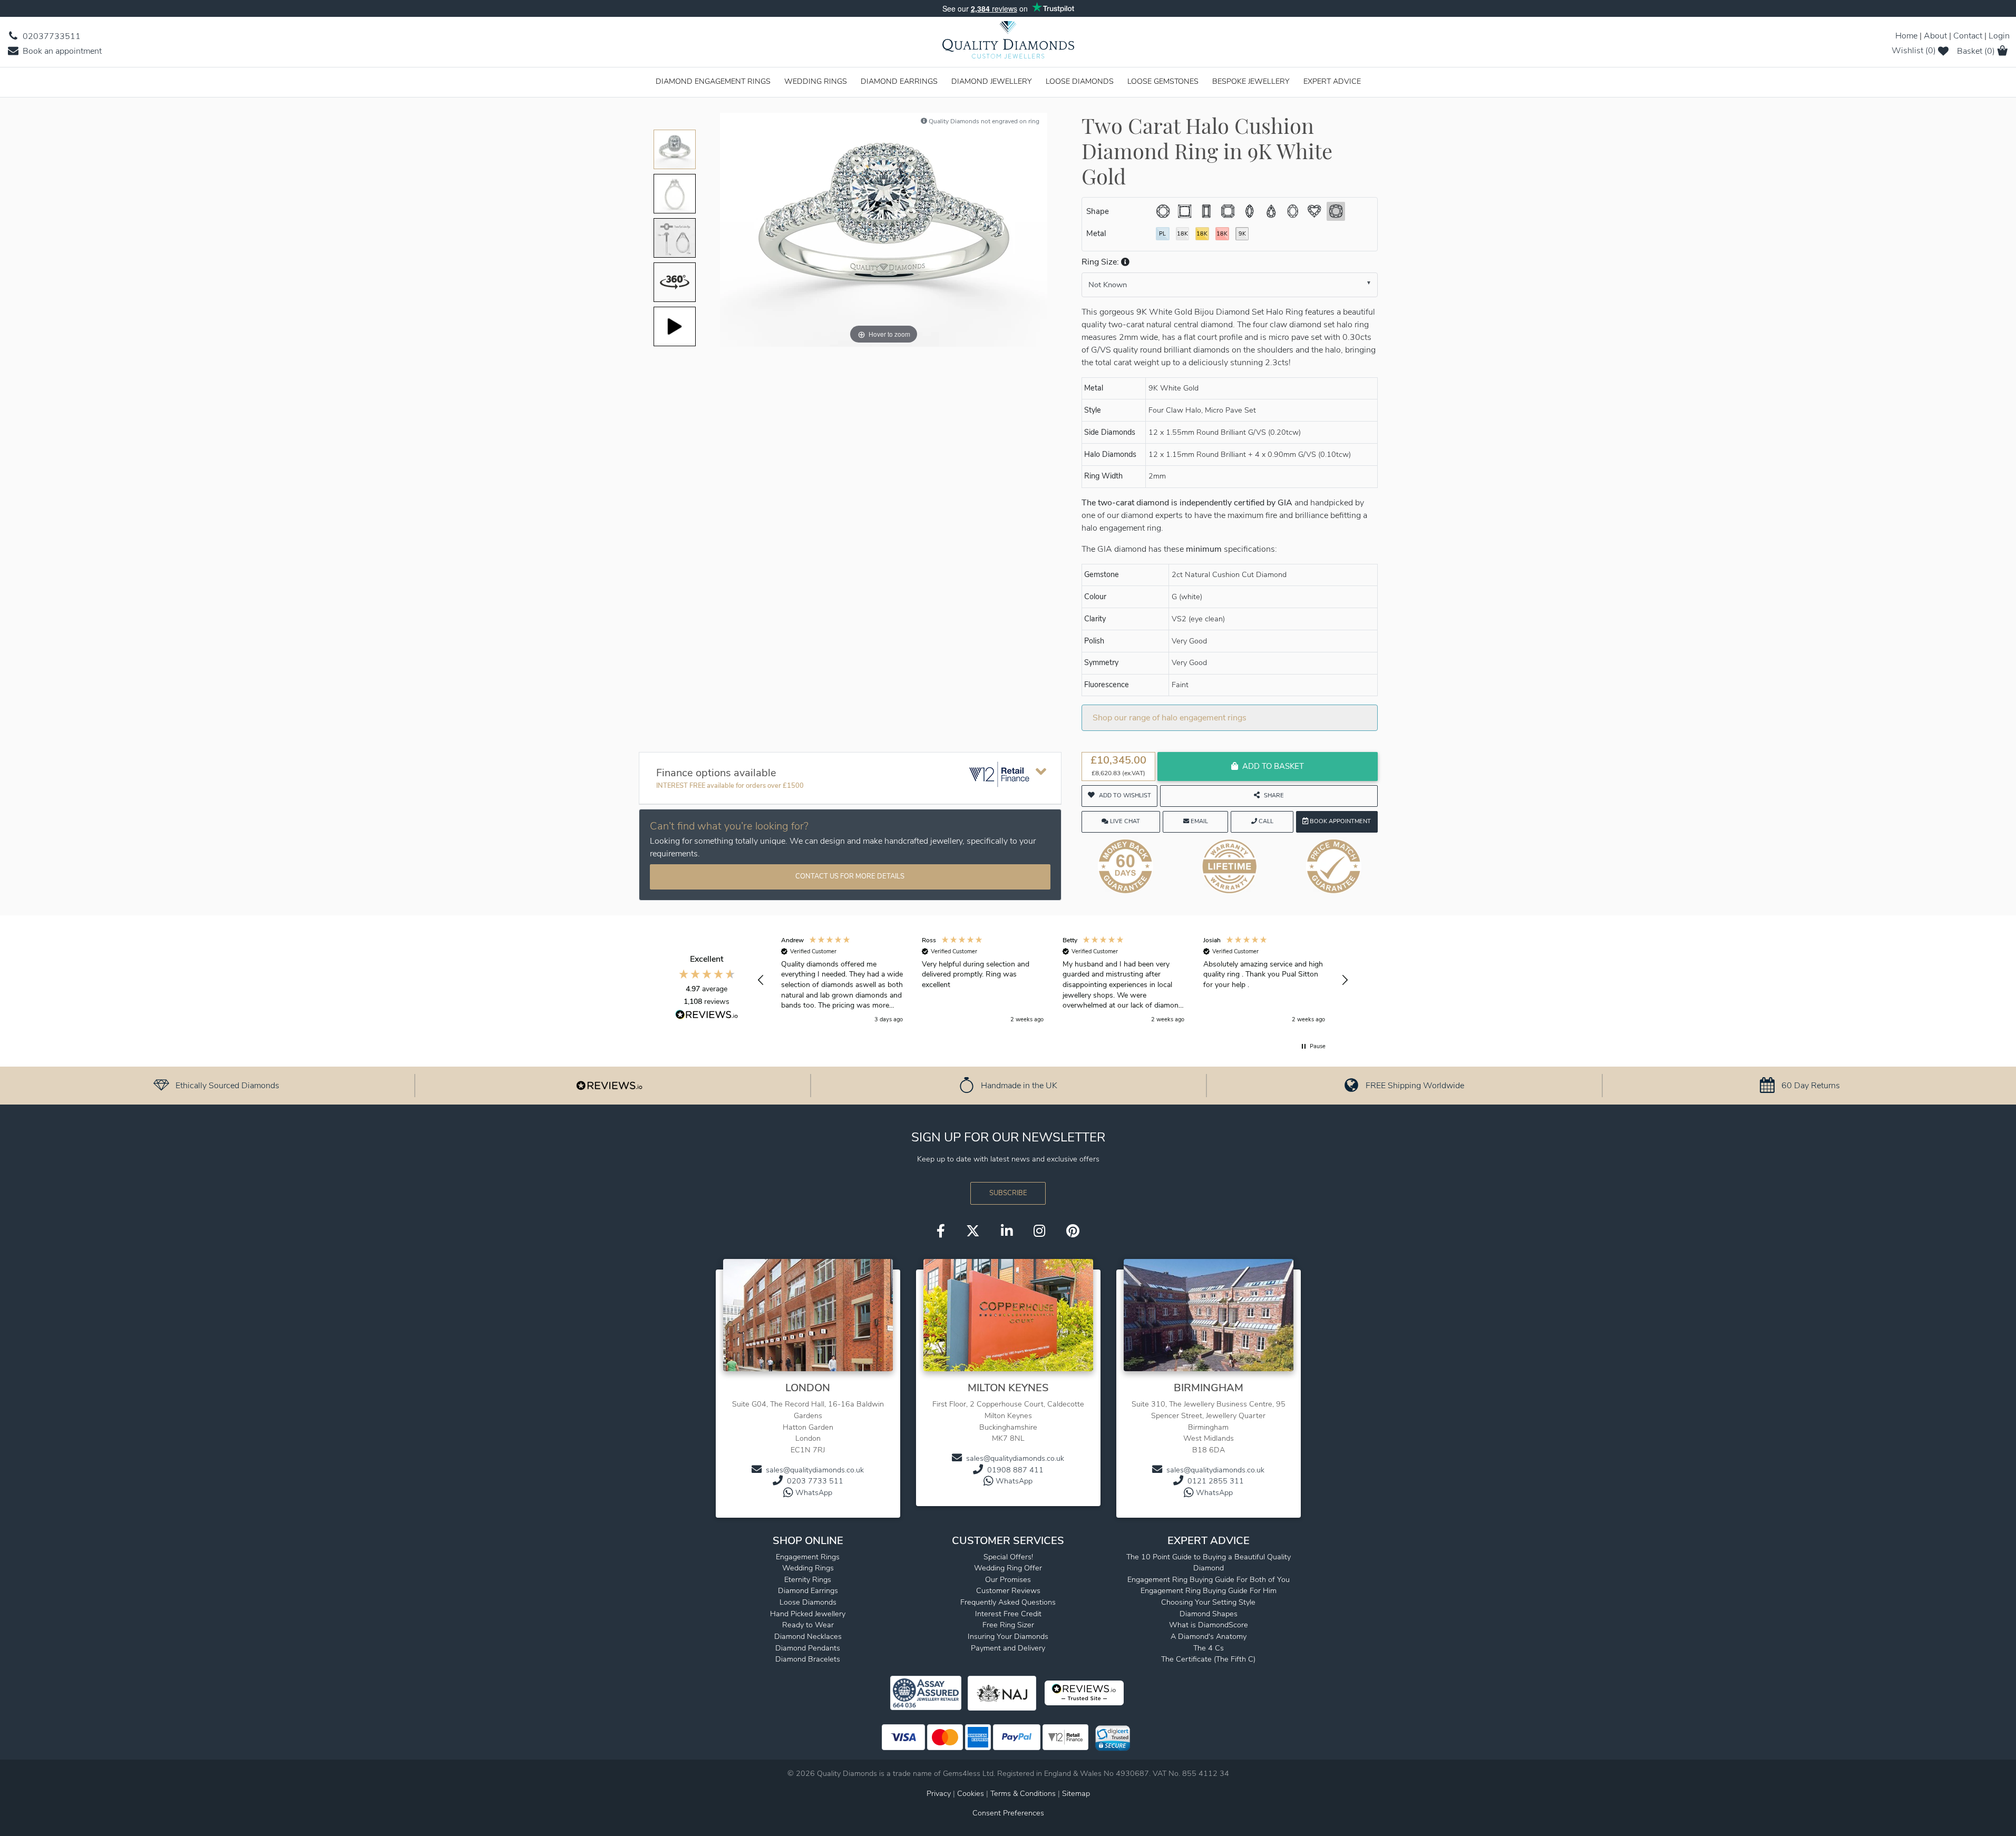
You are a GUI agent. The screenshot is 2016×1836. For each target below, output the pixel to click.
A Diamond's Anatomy (1209, 1636)
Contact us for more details (850, 876)
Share (1274, 795)
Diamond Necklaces (808, 1636)
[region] (1053, 980)
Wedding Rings (816, 81)
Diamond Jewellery (992, 81)
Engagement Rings (808, 1557)
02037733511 (51, 36)
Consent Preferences (1008, 1813)
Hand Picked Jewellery (808, 1614)
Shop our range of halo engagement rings (1170, 718)
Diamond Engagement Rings (713, 81)
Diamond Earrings (899, 81)
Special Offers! (1008, 1557)
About (1935, 36)
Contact (1968, 36)
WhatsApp (814, 1492)
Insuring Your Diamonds (1008, 1636)
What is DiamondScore (1209, 1625)
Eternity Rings (808, 1579)
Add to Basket (1273, 766)
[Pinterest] (1073, 1232)
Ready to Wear (808, 1625)
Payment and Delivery (1008, 1648)
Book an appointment (61, 51)
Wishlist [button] (1914, 51)
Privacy (939, 1793)
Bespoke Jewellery (1251, 81)
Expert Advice (1332, 81)
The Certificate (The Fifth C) (1208, 1659)
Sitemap (1076, 1793)
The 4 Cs (1209, 1648)
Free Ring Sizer (1008, 1625)
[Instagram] (1039, 1232)
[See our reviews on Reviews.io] (609, 1085)
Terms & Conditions (1024, 1793)
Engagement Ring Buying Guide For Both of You (1209, 1579)
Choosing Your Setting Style (1208, 1602)
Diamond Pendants (808, 1648)
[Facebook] (941, 1232)
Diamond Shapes (1209, 1614)
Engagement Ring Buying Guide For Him (1209, 1590)
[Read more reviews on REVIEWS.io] (707, 1016)
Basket (1976, 51)
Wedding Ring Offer (1008, 1568)
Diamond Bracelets (808, 1659)
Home (1906, 36)
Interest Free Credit (1008, 1614)
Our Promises (1008, 1579)
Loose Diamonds (1080, 81)
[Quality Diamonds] (1008, 43)
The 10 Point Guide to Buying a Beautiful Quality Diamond (1209, 1562)
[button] (1124, 262)
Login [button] (1999, 36)
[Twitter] (973, 1232)
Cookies (971, 1793)
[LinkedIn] (1007, 1232)
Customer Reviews (1008, 1590)
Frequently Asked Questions (1008, 1602)
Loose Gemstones (1163, 81)
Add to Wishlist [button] (1125, 795)
